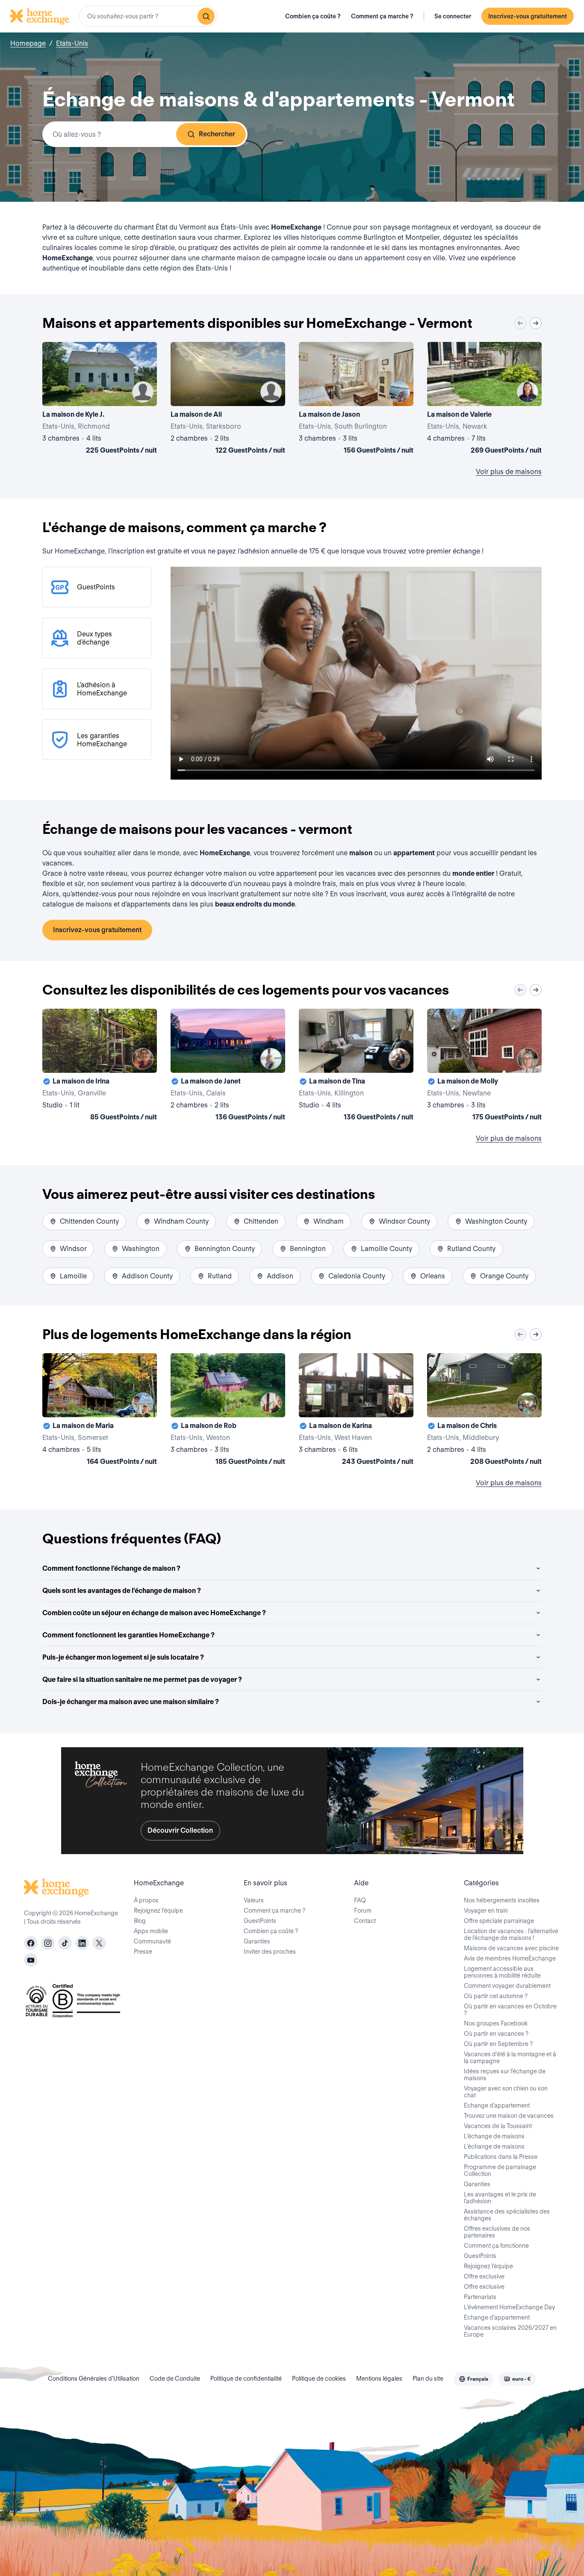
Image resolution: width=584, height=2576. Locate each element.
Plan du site (428, 2379)
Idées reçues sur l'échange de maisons (505, 2075)
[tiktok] (65, 1943)
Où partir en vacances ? (496, 2034)
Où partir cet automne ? (496, 1996)
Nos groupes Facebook (496, 2023)
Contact (365, 1921)
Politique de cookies (319, 2379)
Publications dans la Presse (501, 2157)
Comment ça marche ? (382, 16)
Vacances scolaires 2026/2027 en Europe (510, 2331)
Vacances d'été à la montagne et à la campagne (510, 2058)
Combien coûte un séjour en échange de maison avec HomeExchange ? (154, 1613)
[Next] (536, 323)
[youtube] (31, 1960)
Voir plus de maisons (509, 472)
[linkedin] (82, 1943)
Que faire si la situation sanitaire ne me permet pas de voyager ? (142, 1680)
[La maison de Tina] (356, 1066)
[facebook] (31, 1943)
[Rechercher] (206, 16)
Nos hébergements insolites (502, 1900)
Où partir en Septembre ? (498, 2044)
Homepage (28, 43)
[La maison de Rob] (228, 1411)
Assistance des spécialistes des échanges (507, 2215)
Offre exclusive (484, 2276)
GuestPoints (260, 1921)
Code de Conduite (175, 2379)
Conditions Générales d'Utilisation (94, 2379)
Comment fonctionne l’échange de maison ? (111, 1568)
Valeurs (254, 1900)
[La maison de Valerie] (484, 400)
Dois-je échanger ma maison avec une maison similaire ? (131, 1702)
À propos (146, 1900)
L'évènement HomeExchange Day (509, 2307)
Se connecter (453, 16)
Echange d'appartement (497, 2105)
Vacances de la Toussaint (498, 2126)
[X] (99, 1943)
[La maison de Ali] (228, 400)
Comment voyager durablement (507, 1986)
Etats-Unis (72, 43)
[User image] (143, 392)
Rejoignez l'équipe (488, 2266)
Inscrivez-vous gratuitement (528, 16)
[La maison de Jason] (356, 400)
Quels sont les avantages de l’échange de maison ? (122, 1591)
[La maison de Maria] (100, 1411)
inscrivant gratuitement (244, 894)
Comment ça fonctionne (496, 2246)
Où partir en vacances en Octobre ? (510, 2010)
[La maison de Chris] (484, 1411)
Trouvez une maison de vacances (509, 2116)
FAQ (360, 1900)
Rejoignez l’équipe (158, 1911)
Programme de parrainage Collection (500, 2170)
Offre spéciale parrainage (499, 1921)
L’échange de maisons (494, 2136)
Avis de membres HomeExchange (510, 1958)
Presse (143, 1952)
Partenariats (480, 2297)
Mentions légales (379, 2379)
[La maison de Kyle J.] (100, 400)
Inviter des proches (270, 1952)
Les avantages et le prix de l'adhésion (500, 2198)
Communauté (152, 1941)
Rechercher (217, 134)
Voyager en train (486, 1911)
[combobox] (148, 16)
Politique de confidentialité (246, 2379)
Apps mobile (151, 1931)
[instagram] (48, 1943)
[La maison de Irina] (100, 1066)
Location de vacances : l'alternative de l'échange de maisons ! (511, 1934)
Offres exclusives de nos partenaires (497, 2232)
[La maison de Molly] (484, 1066)
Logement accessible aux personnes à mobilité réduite (502, 1972)
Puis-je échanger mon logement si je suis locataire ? (123, 1657)
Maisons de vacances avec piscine (511, 1948)
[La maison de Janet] (228, 1066)
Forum (363, 1911)
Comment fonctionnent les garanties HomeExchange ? (128, 1635)
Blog (140, 1921)
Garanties (257, 1941)
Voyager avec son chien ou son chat (506, 2092)
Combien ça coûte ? (313, 16)
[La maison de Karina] (356, 1411)
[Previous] (520, 323)
